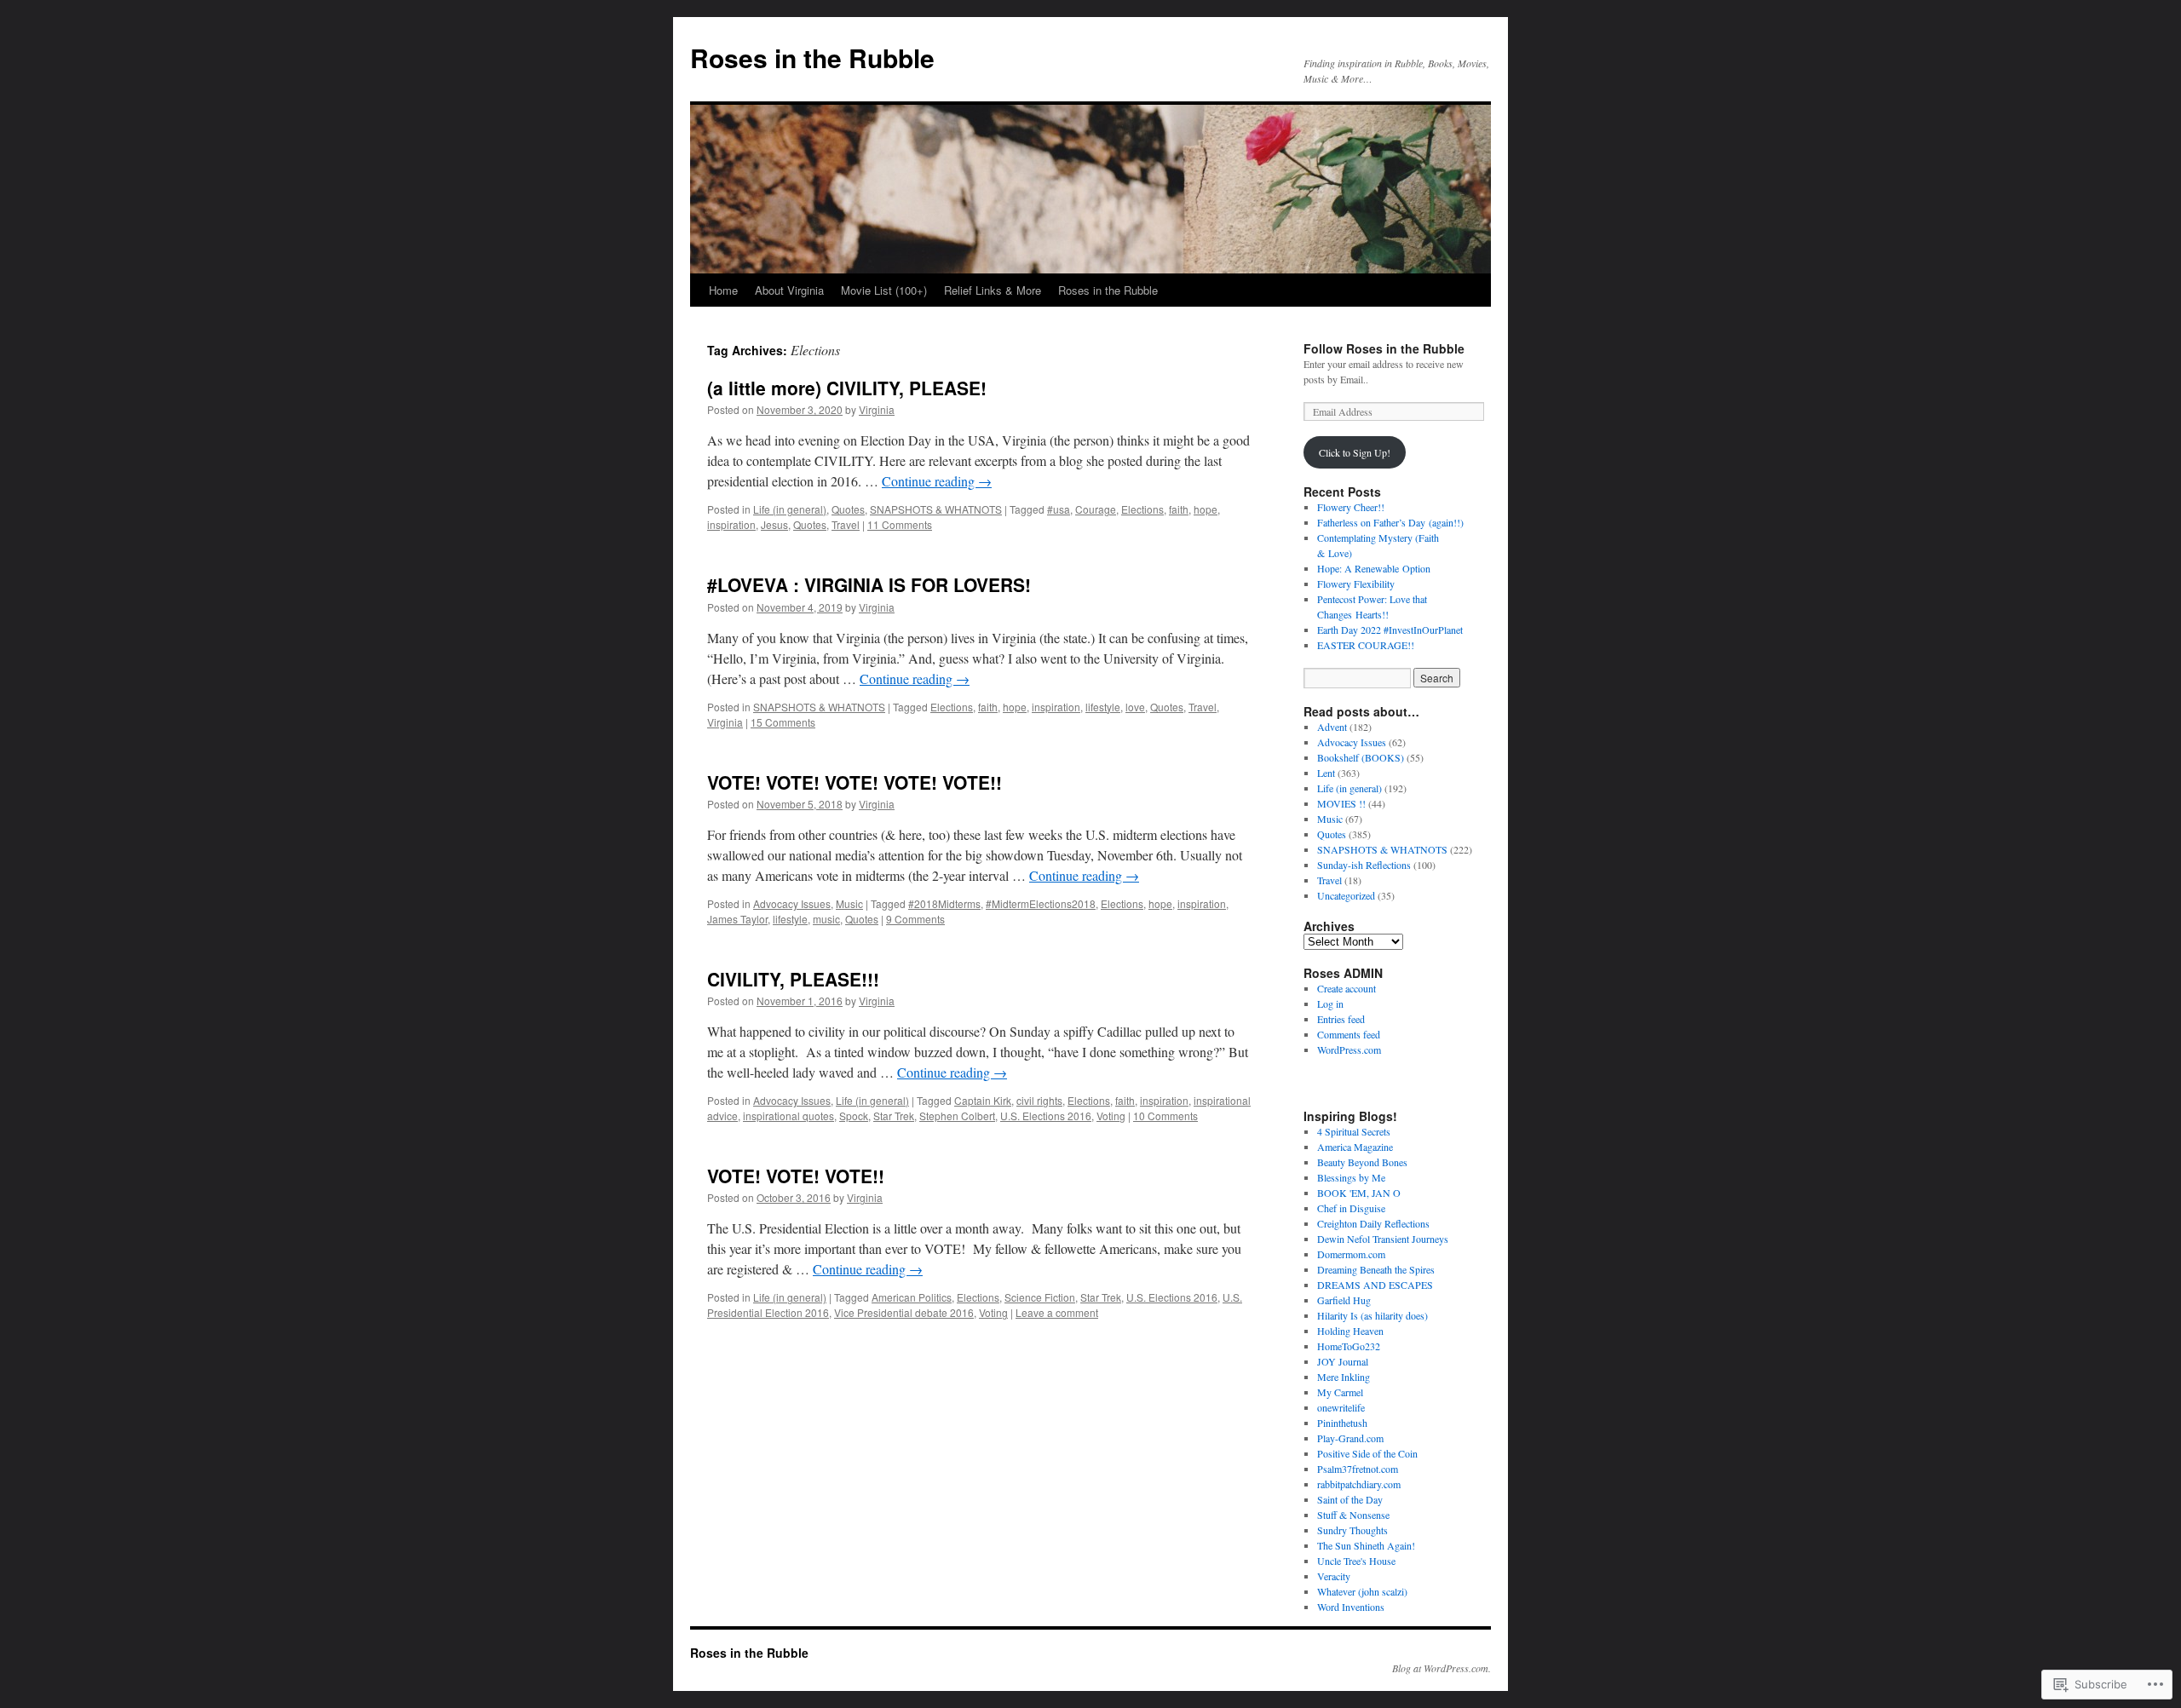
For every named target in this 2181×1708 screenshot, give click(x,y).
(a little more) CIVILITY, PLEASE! (847, 388)
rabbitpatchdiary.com (1359, 1484)
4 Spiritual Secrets (1354, 1131)
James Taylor (737, 919)
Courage (1096, 509)
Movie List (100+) (884, 290)
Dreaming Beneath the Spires (1376, 1269)
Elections (1142, 509)
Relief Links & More (993, 290)
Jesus (774, 524)
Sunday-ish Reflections (1364, 865)
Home (723, 290)
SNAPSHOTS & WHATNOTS (936, 509)
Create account (1347, 988)
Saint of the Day (1350, 1499)
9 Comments (915, 919)
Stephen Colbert (957, 1116)
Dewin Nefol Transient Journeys (1383, 1239)
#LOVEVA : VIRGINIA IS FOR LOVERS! (869, 584)
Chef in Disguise (1351, 1208)
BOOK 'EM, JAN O (1359, 1193)
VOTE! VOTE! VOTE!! (796, 1176)
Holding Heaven (1350, 1331)
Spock (854, 1116)
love (1135, 707)
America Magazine (1355, 1147)
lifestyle (1103, 707)
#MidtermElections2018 (1041, 903)
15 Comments (783, 722)
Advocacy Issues (792, 903)
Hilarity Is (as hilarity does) (1372, 1315)
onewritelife (1341, 1407)
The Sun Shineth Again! (1366, 1545)
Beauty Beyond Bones (1362, 1162)
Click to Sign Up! (1355, 452)
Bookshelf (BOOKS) (1361, 757)
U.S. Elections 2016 (1046, 1116)
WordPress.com (1349, 1050)
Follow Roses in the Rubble (1384, 348)
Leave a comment (1057, 1312)
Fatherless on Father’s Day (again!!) (1390, 522)
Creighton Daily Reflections (1373, 1223)
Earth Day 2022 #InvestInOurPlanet (1390, 630)
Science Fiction (1040, 1297)
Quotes (848, 509)
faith (1179, 509)
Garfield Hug (1344, 1300)
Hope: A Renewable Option (1374, 568)
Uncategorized (1346, 895)
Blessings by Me (1351, 1177)
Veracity (1334, 1576)
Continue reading (937, 481)
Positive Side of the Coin (1367, 1453)
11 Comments (900, 524)
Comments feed (1349, 1034)
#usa (1059, 509)
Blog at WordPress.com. (1442, 1668)
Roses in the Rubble (812, 58)
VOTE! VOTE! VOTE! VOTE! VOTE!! (855, 782)
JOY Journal (1343, 1361)
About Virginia (789, 290)
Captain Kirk (983, 1100)
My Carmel (1340, 1392)
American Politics (912, 1297)
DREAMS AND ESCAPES (1375, 1285)
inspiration (731, 524)
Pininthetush (1342, 1423)
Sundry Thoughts (1352, 1530)
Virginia (877, 409)
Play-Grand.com (1350, 1438)
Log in (1330, 1004)
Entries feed (1341, 1019)
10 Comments (1165, 1116)
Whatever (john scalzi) (1362, 1591)
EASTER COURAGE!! (1366, 645)
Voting (1111, 1116)
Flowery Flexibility (1356, 584)
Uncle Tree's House (1356, 1561)
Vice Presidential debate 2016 (904, 1312)
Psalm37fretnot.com (1358, 1469)
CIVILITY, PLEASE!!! (793, 979)
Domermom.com (1351, 1254)
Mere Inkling (1344, 1377)
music (826, 919)
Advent (1332, 727)
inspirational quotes (788, 1116)
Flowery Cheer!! (1351, 507)
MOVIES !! (1341, 803)
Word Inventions (1351, 1607)
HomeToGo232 (1349, 1346)
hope (1206, 509)
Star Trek (894, 1116)
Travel (846, 524)
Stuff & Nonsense (1353, 1515)
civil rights (1039, 1100)
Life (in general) (790, 509)
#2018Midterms (944, 903)
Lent (1326, 773)
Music (849, 903)
